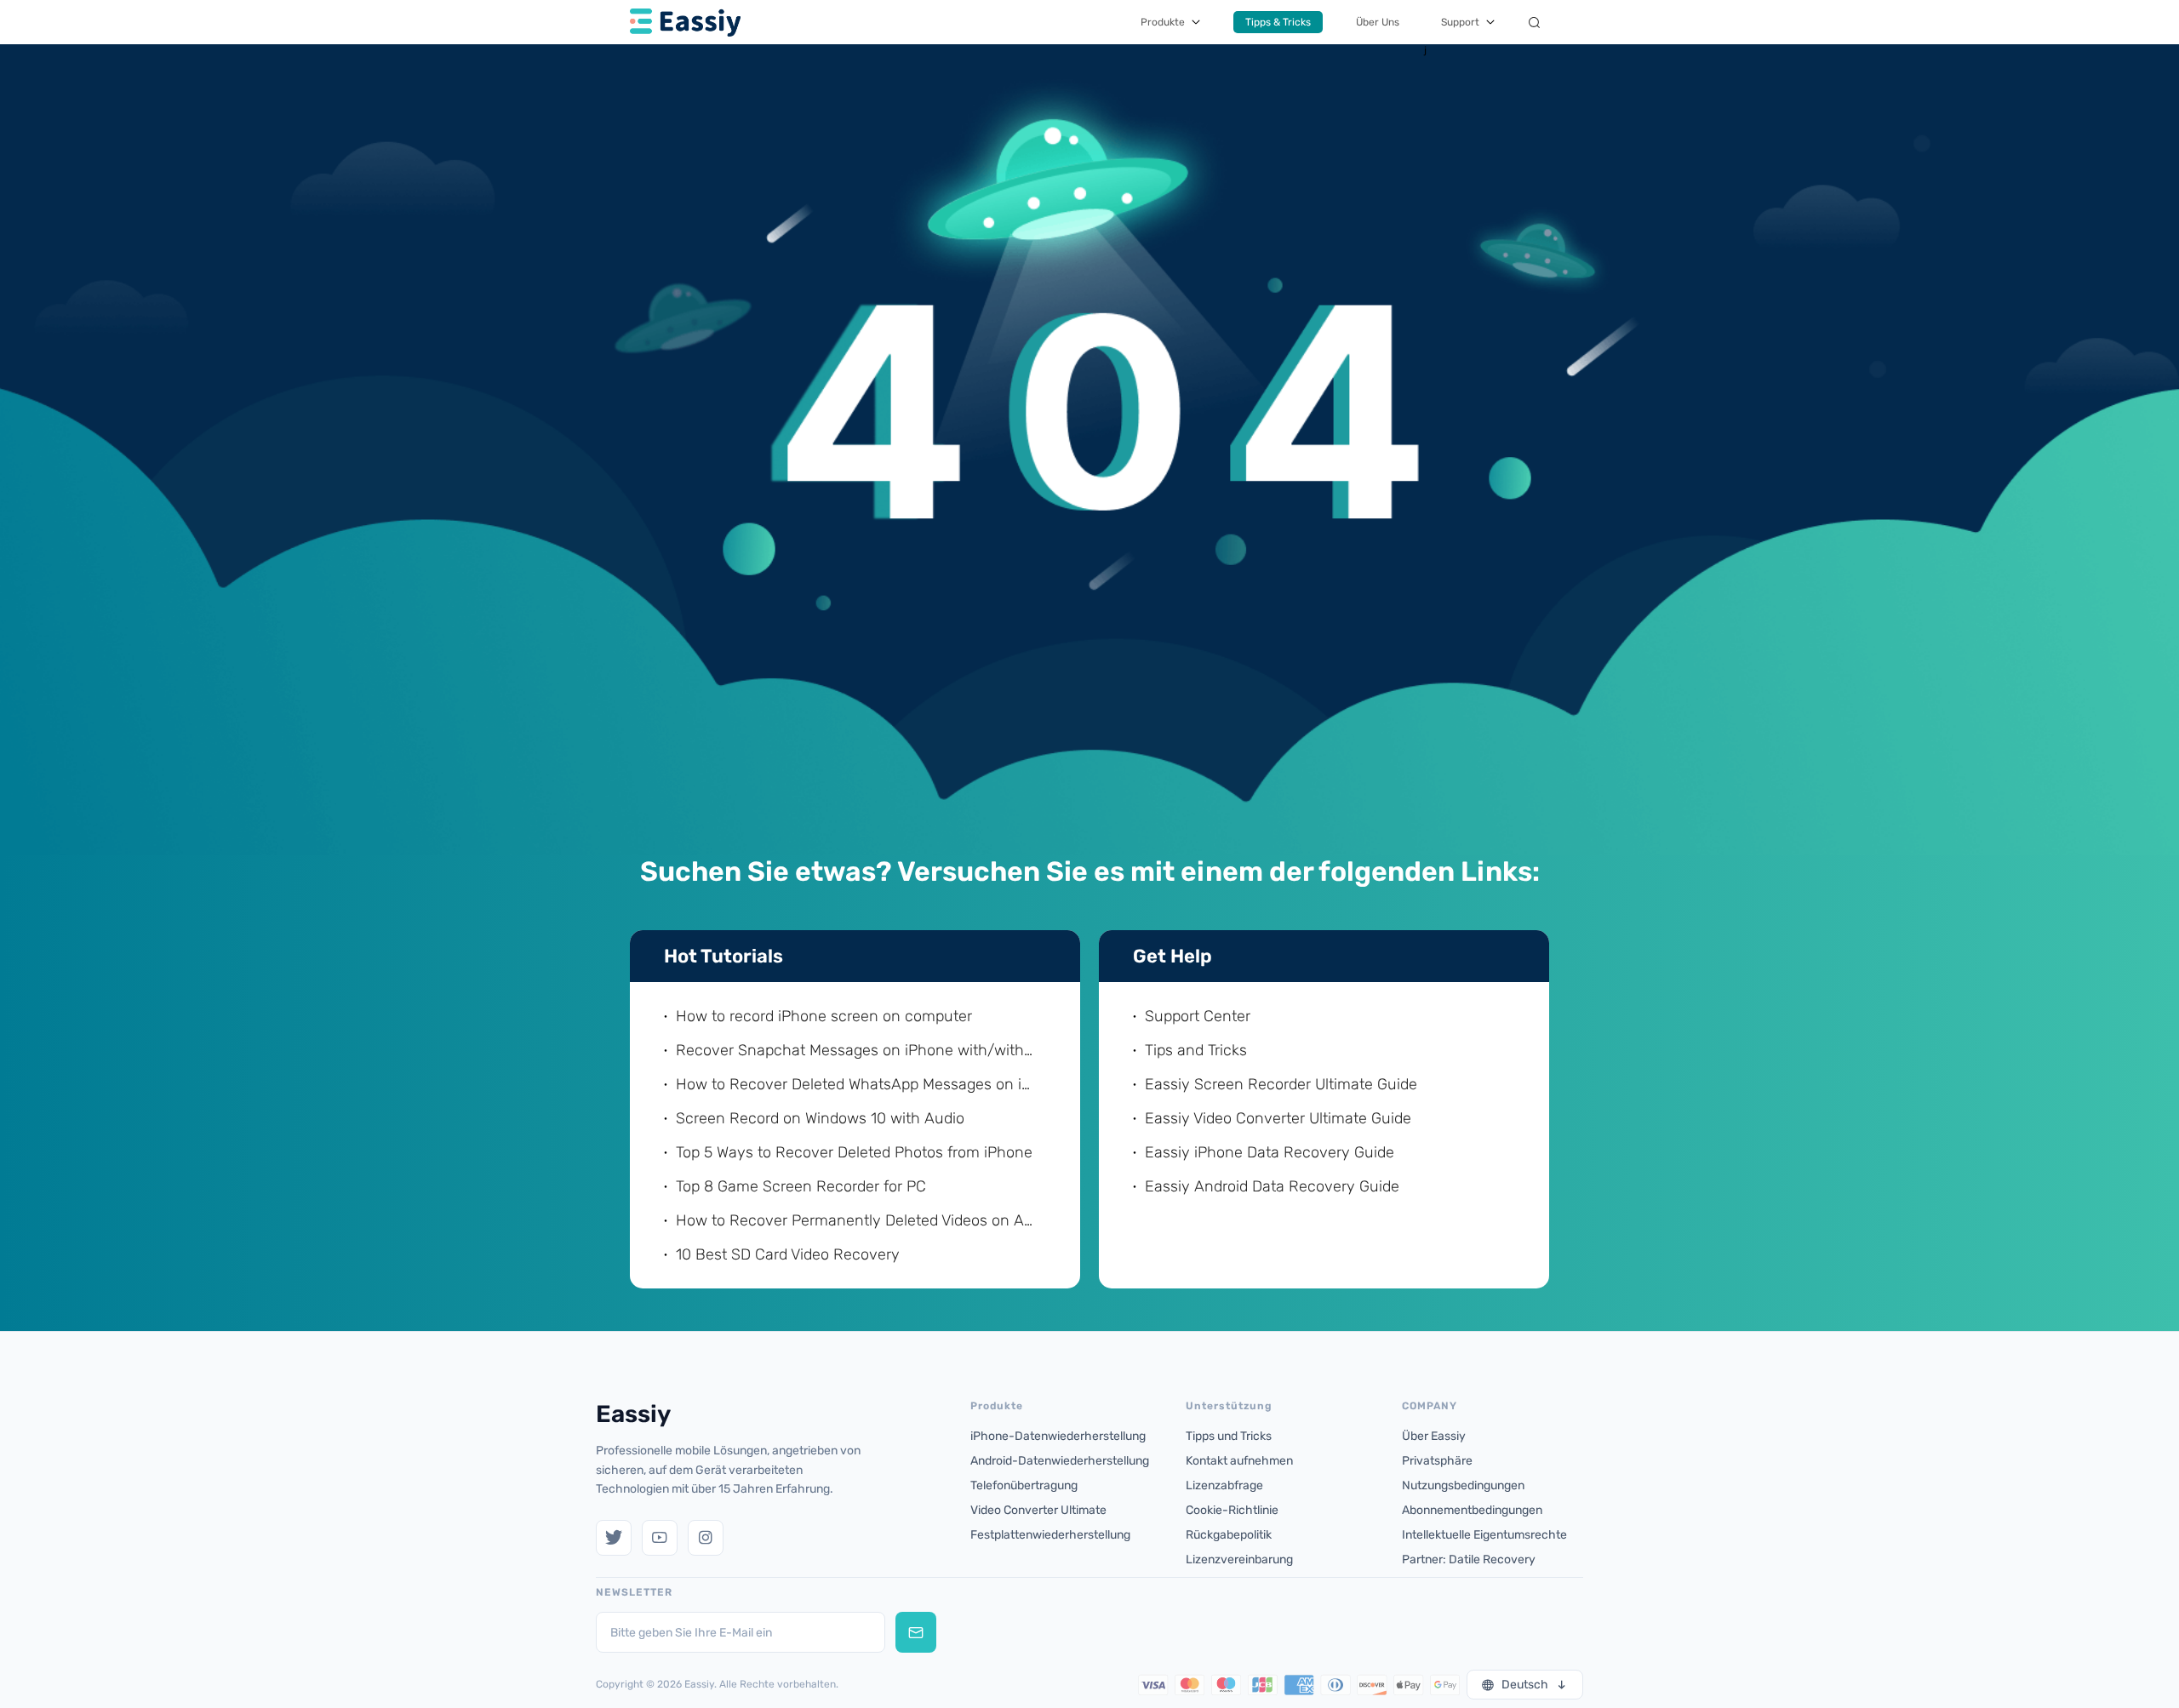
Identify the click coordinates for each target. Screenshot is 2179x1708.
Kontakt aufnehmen (1239, 1461)
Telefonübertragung (1024, 1485)
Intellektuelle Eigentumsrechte (1484, 1535)
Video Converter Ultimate (1038, 1510)
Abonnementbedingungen (1472, 1510)
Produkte (1163, 22)
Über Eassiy (1434, 1436)
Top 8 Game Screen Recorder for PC (801, 1186)
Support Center (1198, 1016)
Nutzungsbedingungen (1463, 1485)
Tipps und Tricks (1229, 1436)
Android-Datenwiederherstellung (1060, 1461)
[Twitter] (614, 1538)
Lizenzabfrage (1224, 1485)
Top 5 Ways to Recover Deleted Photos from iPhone (854, 1152)
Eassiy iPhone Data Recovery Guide (1270, 1152)
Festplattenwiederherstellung (1050, 1535)
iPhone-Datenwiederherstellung (1058, 1436)
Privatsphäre (1437, 1461)
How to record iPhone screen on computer (824, 1016)
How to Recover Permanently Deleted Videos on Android (857, 1220)
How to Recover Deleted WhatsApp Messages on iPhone (857, 1084)
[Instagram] (706, 1538)
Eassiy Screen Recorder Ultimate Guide (1281, 1084)
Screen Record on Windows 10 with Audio (820, 1118)
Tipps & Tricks (1278, 22)
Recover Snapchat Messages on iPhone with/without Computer (857, 1050)
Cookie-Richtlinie (1232, 1510)
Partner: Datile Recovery (1469, 1559)
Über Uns (1378, 22)
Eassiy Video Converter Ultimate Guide (1278, 1118)
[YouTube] (660, 1538)
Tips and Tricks (1196, 1050)
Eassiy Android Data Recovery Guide (1272, 1186)
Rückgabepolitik (1229, 1535)
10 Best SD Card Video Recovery (788, 1254)
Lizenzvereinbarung (1239, 1559)
